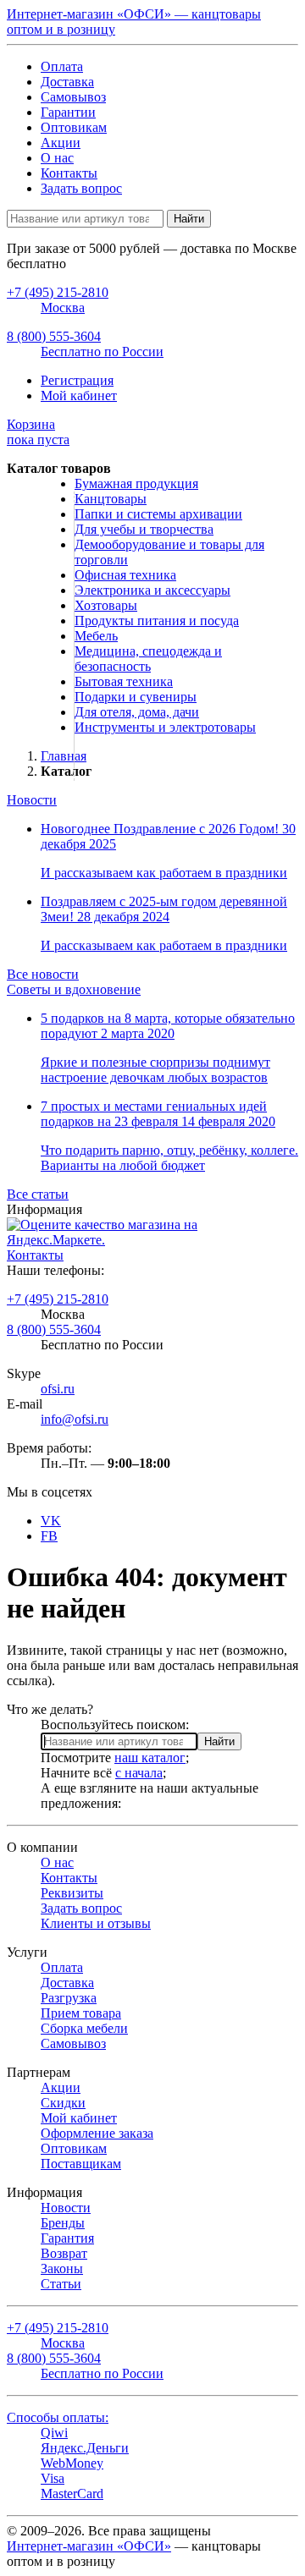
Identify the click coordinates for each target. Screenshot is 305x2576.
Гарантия (67, 2238)
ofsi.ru (58, 1389)
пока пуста (38, 432)
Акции (61, 143)
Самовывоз (73, 97)
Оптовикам (74, 127)
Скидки (63, 2103)
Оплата (62, 66)
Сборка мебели (84, 2028)
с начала (139, 1773)
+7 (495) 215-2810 (58, 1299)
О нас (57, 158)
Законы (62, 2268)
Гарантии (68, 112)
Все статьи (38, 1194)
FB (49, 1536)
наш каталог (150, 1758)
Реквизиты (72, 1893)
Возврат (64, 2253)
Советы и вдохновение (74, 989)
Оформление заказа (97, 2133)
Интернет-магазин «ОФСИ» (89, 2546)
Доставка (67, 82)
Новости (32, 800)
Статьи (61, 2284)
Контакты (69, 173)
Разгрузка (69, 1998)
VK (51, 1521)
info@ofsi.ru (75, 1419)
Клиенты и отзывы (96, 1923)
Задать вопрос (81, 188)
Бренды (63, 2223)
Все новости (43, 974)
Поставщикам (81, 2164)
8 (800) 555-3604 (54, 1329)
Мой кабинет (79, 395)
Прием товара (81, 2013)
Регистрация (77, 380)
